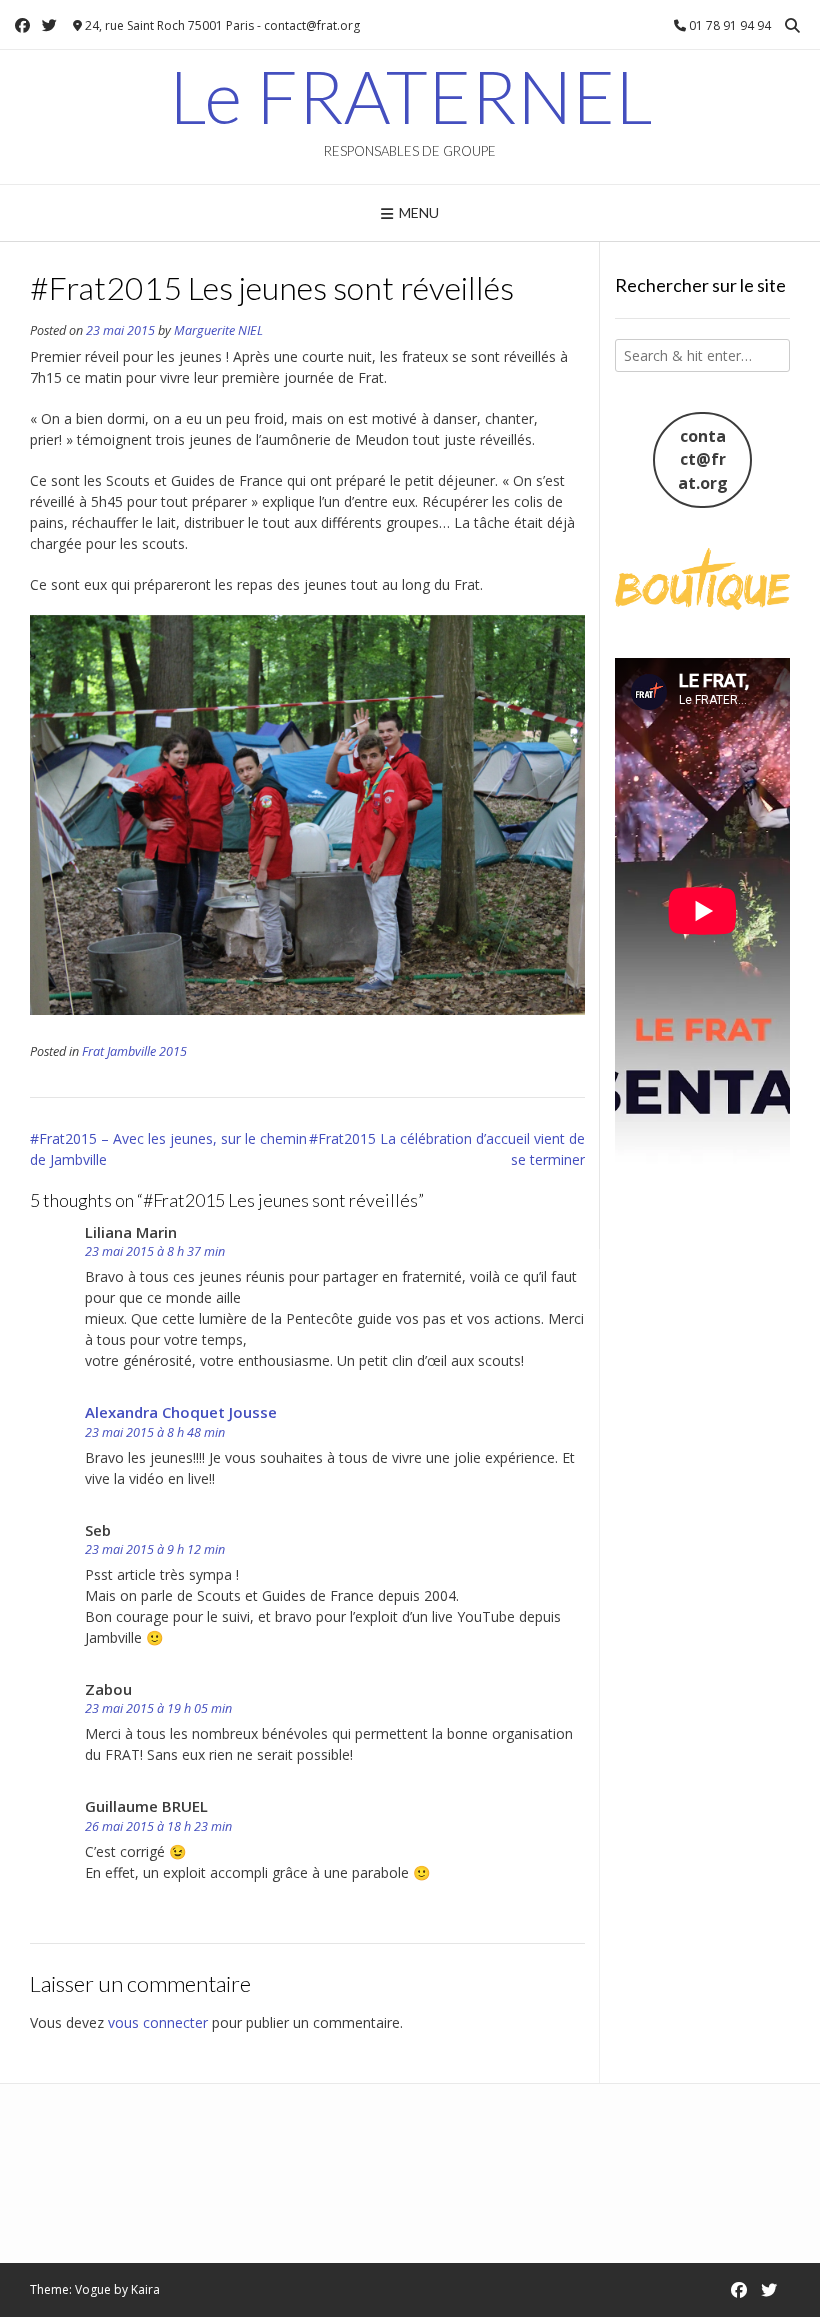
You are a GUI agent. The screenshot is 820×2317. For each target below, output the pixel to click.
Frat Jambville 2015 (134, 1051)
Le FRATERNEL (410, 96)
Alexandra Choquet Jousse (181, 1412)
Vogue (93, 2289)
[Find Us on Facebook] (22, 25)
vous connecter (158, 2022)
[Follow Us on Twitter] (49, 25)
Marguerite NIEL (218, 330)
